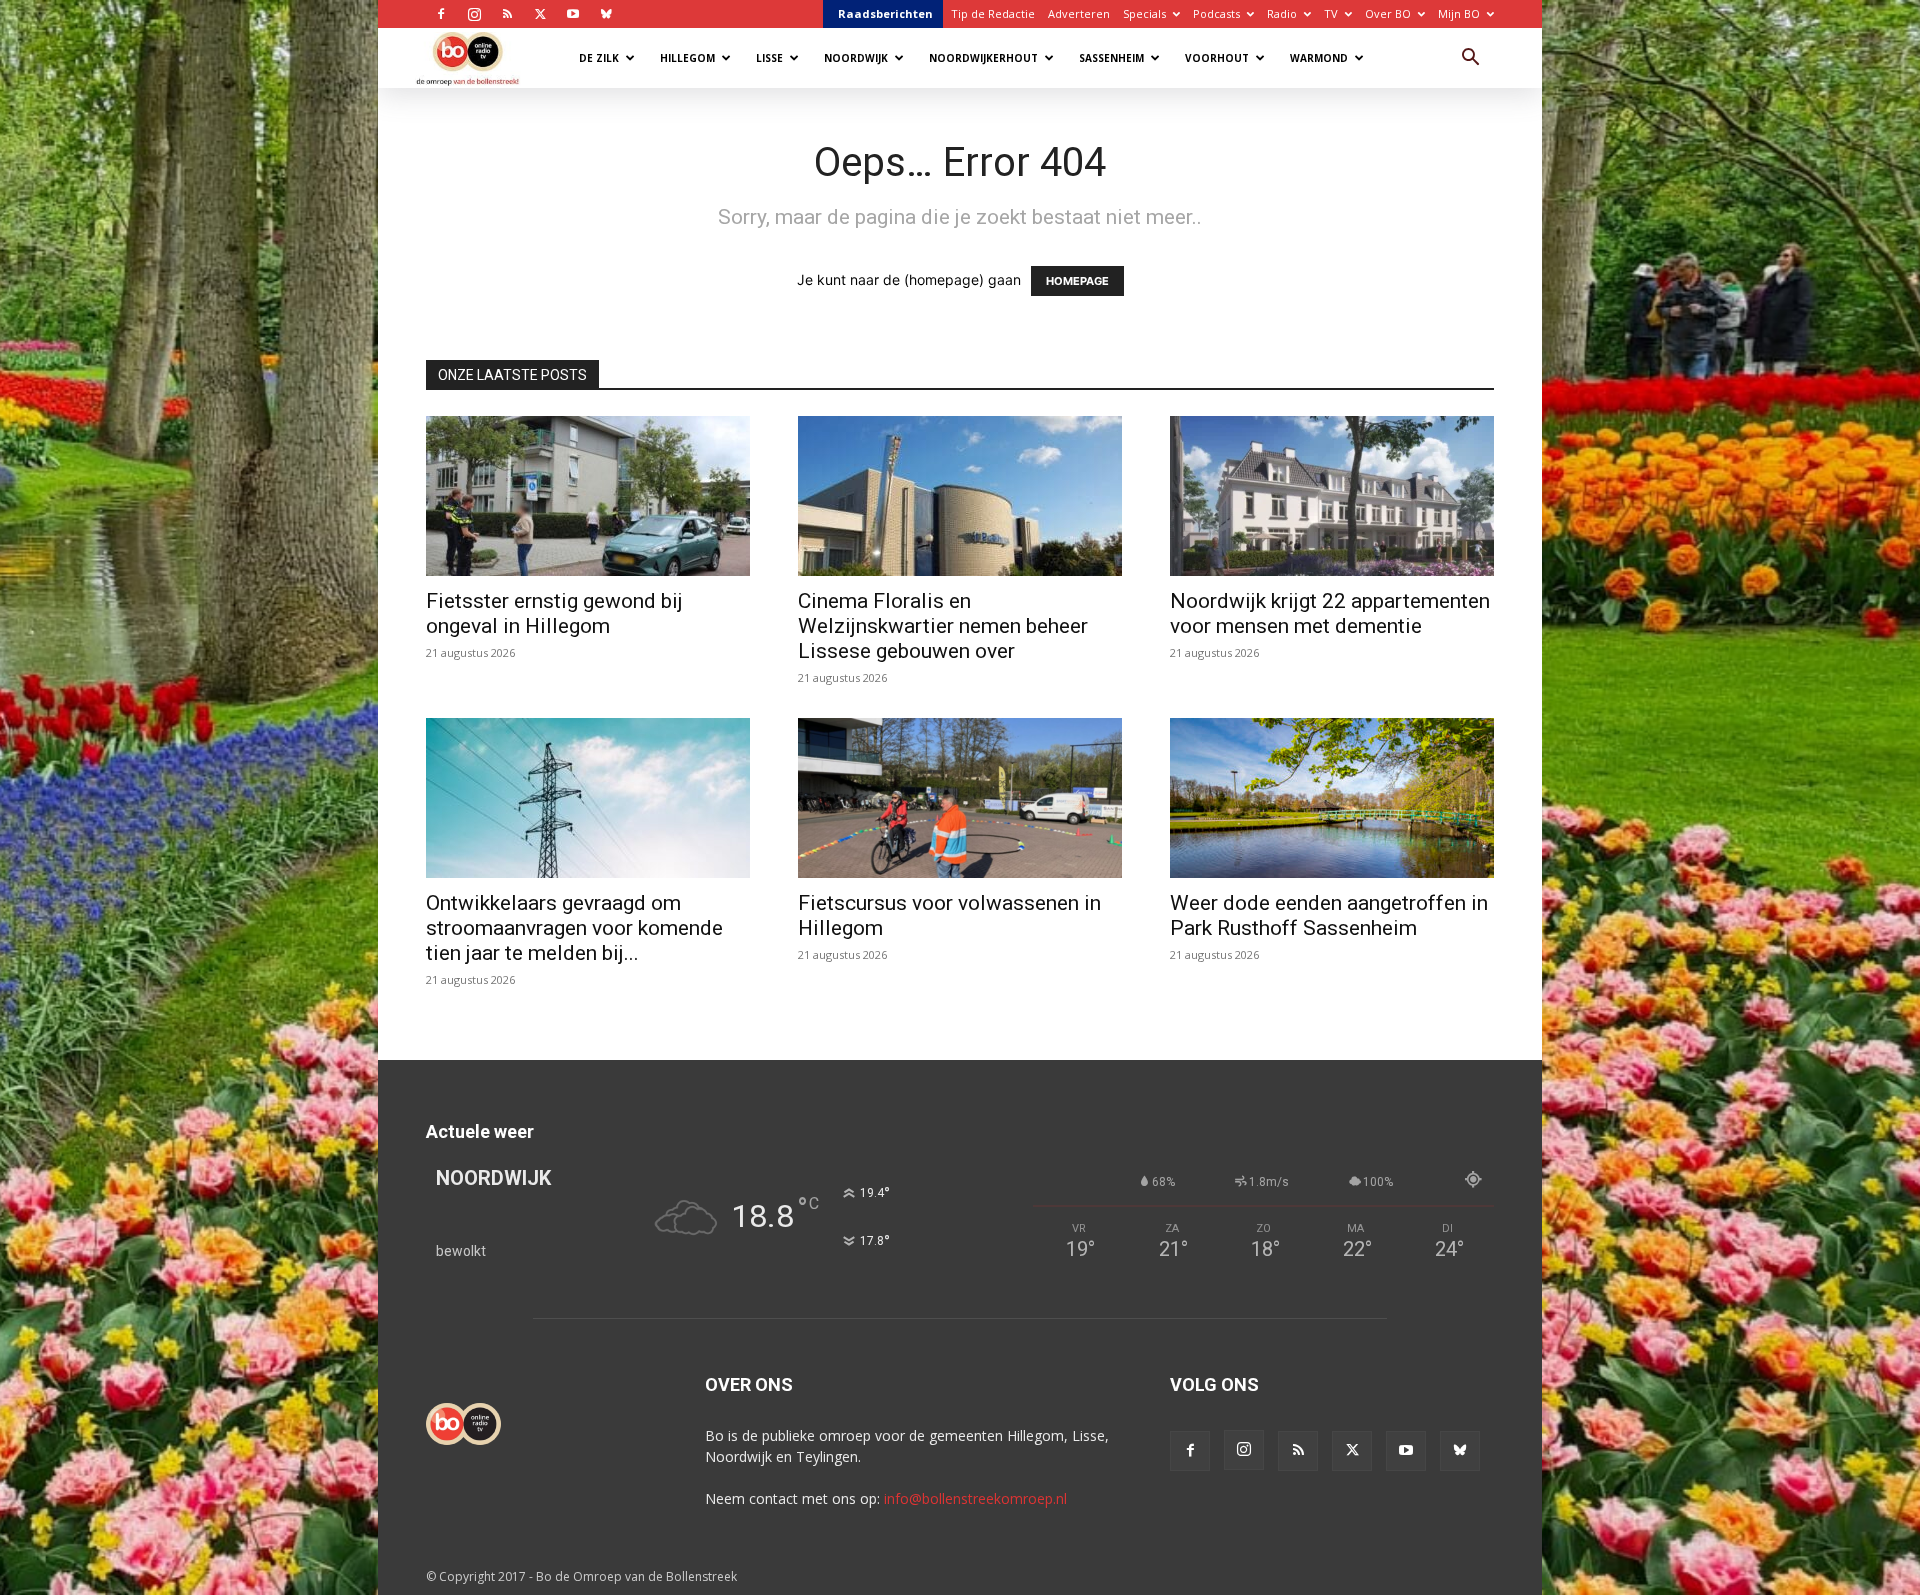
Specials (1144, 13)
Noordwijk (856, 58)
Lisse (769, 58)
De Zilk (599, 58)
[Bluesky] (606, 14)
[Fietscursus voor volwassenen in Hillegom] (960, 798)
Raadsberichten (885, 13)
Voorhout (1217, 58)
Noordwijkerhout (983, 58)
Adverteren (1079, 13)
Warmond (1319, 58)
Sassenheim (1111, 58)
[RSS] (507, 14)
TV (1331, 13)
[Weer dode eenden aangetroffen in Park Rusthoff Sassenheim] (1332, 798)
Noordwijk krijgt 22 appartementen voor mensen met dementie (1330, 613)
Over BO (1388, 13)
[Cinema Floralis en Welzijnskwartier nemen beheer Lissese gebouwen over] (960, 496)
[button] (1470, 59)
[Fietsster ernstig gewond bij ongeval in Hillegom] (588, 496)
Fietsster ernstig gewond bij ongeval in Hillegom (554, 613)
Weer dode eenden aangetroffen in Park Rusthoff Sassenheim (1329, 915)
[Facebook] (441, 14)
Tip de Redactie (993, 13)
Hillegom (687, 58)
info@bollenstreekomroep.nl (975, 1498)
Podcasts (1216, 13)
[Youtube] (573, 14)
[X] (540, 14)
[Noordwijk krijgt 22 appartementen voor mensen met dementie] (1332, 496)
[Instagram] (474, 14)
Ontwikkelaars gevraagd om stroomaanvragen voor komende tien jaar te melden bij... (574, 928)
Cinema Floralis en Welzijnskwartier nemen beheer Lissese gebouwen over (943, 626)
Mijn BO (1459, 13)
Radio (1282, 13)
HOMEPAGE (1077, 281)
